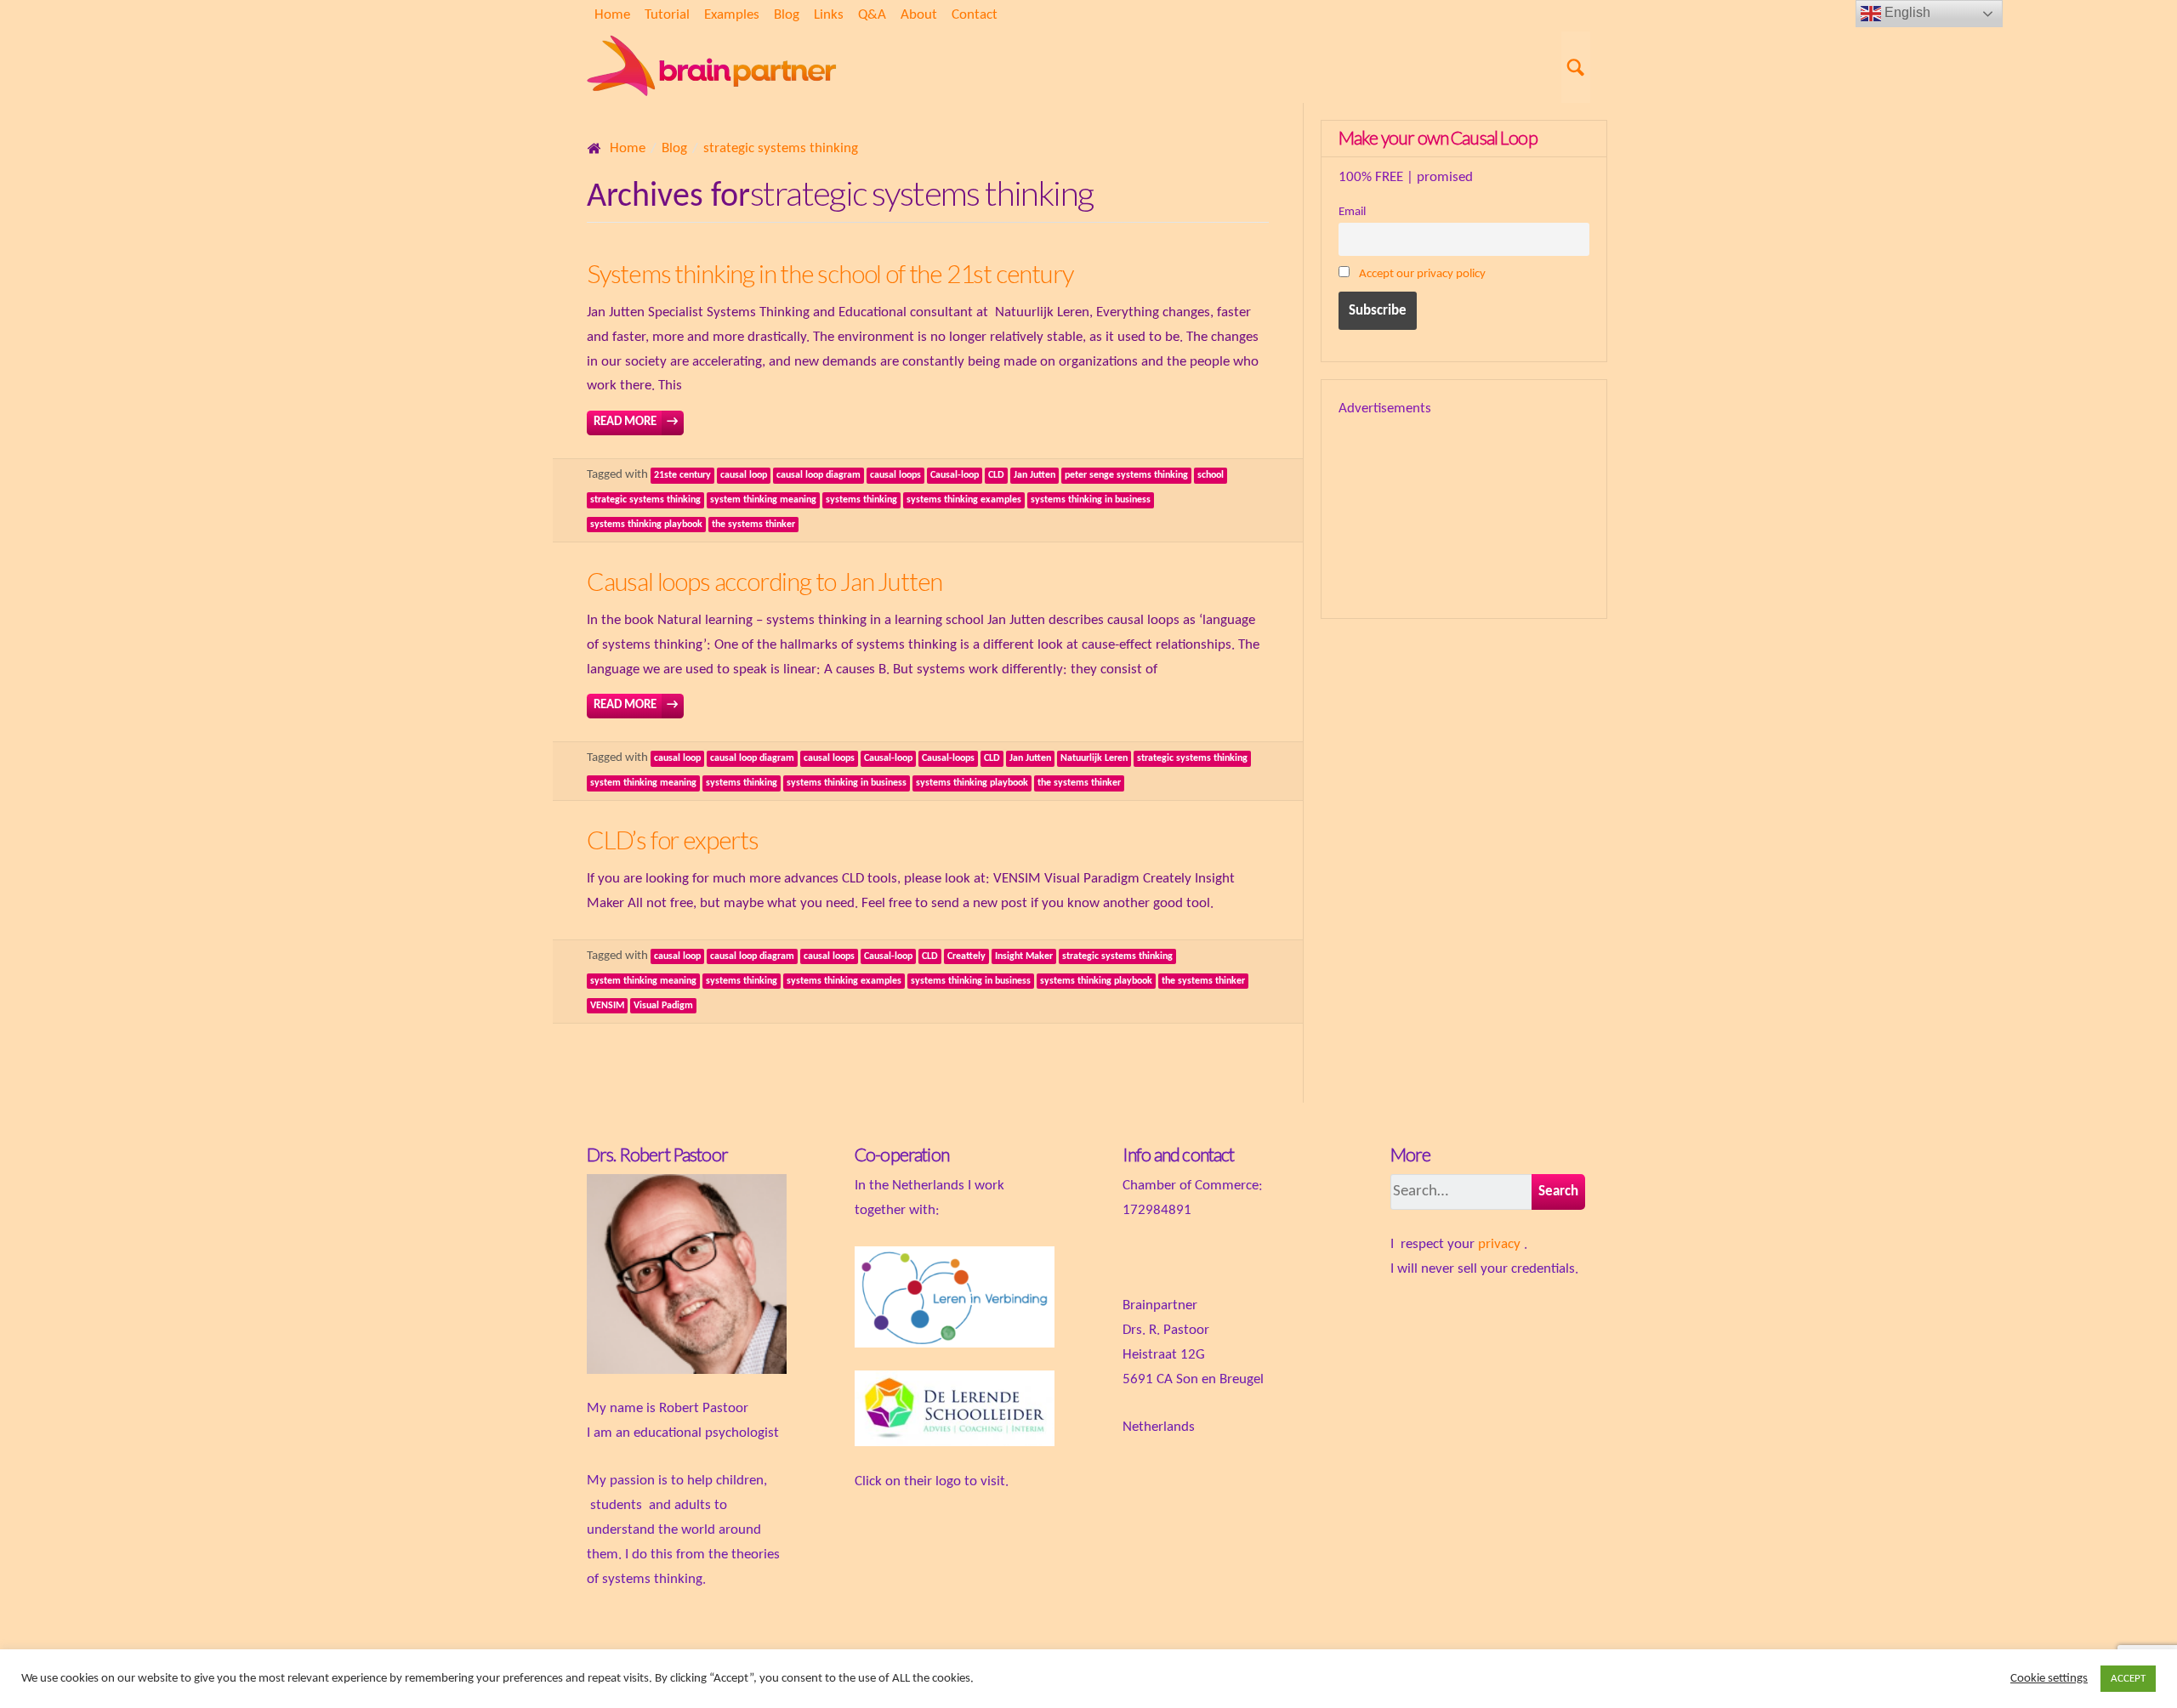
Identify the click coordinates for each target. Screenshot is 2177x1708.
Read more (636, 422)
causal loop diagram (819, 475)
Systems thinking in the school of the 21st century (830, 273)
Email (1352, 212)
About (919, 15)
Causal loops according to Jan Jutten (765, 581)
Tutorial (667, 15)
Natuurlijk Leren (1094, 758)
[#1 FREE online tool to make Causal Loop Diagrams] (714, 67)
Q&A (872, 15)
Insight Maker (1024, 956)
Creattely (966, 956)
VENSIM (607, 1006)
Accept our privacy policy (1422, 274)
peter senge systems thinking (1126, 475)
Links (829, 15)
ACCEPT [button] (2128, 1679)
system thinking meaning (763, 500)
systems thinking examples (964, 500)
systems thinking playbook (646, 525)
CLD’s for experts (673, 840)
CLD (996, 475)
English (1906, 12)
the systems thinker (753, 525)
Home (612, 15)
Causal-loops (948, 758)
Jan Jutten (1035, 475)
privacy (1499, 1244)
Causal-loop (955, 475)
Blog (787, 15)
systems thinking (861, 500)
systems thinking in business (1091, 500)
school (1211, 475)
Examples (732, 15)
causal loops (895, 475)
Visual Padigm (663, 1006)
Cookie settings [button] (2049, 1679)
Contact (975, 15)
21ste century (682, 475)
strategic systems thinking (645, 500)
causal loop (744, 475)
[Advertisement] (1509, 507)
